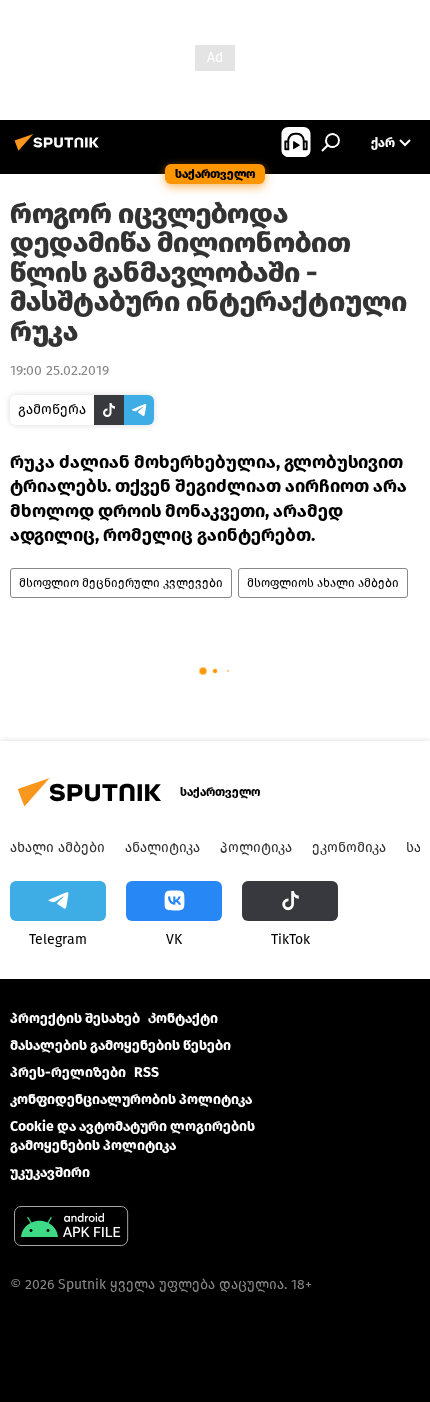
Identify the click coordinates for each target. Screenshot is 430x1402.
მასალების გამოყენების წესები (120, 1045)
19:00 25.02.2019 (59, 370)
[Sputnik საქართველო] (60, 150)
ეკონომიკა (349, 847)
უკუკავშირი (50, 1172)
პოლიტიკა (256, 847)
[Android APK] (71, 1228)
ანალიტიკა (162, 847)
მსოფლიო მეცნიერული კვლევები (121, 583)
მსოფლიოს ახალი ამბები (323, 583)
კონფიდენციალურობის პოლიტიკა (131, 1099)
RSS (146, 1072)
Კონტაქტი (183, 1018)
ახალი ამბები (57, 847)
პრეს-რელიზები (68, 1072)
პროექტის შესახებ (75, 1018)
